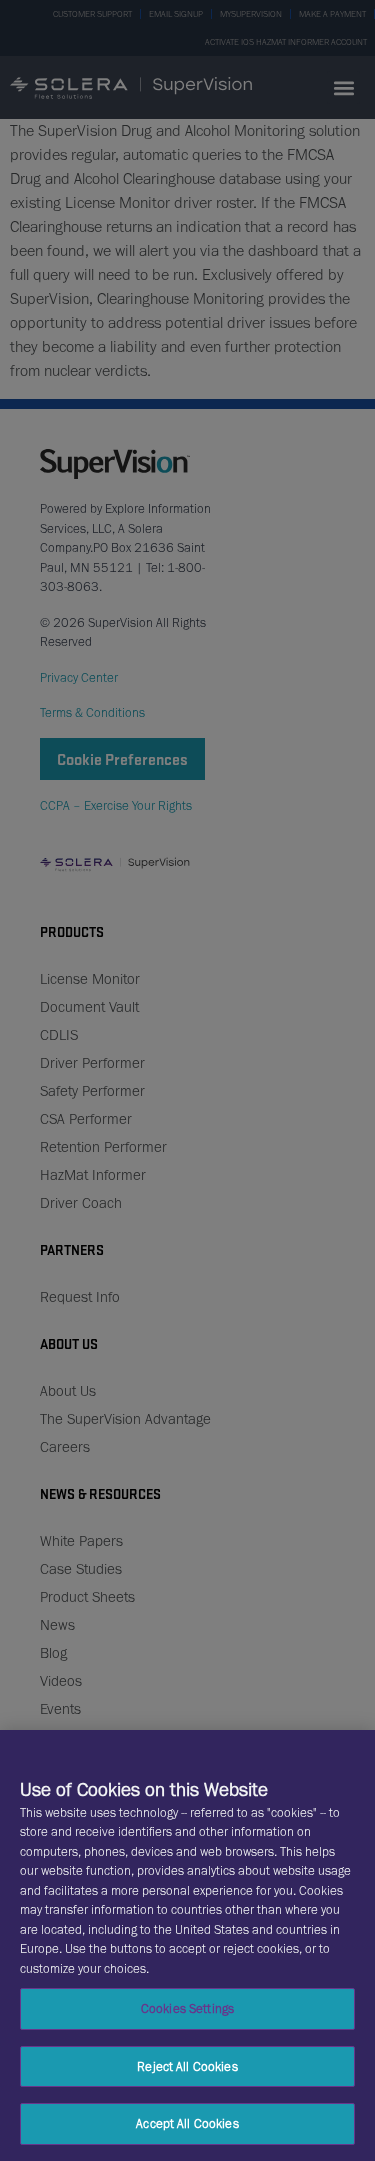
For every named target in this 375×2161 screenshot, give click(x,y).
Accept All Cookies (187, 2123)
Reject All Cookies (187, 2066)
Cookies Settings (187, 2008)
